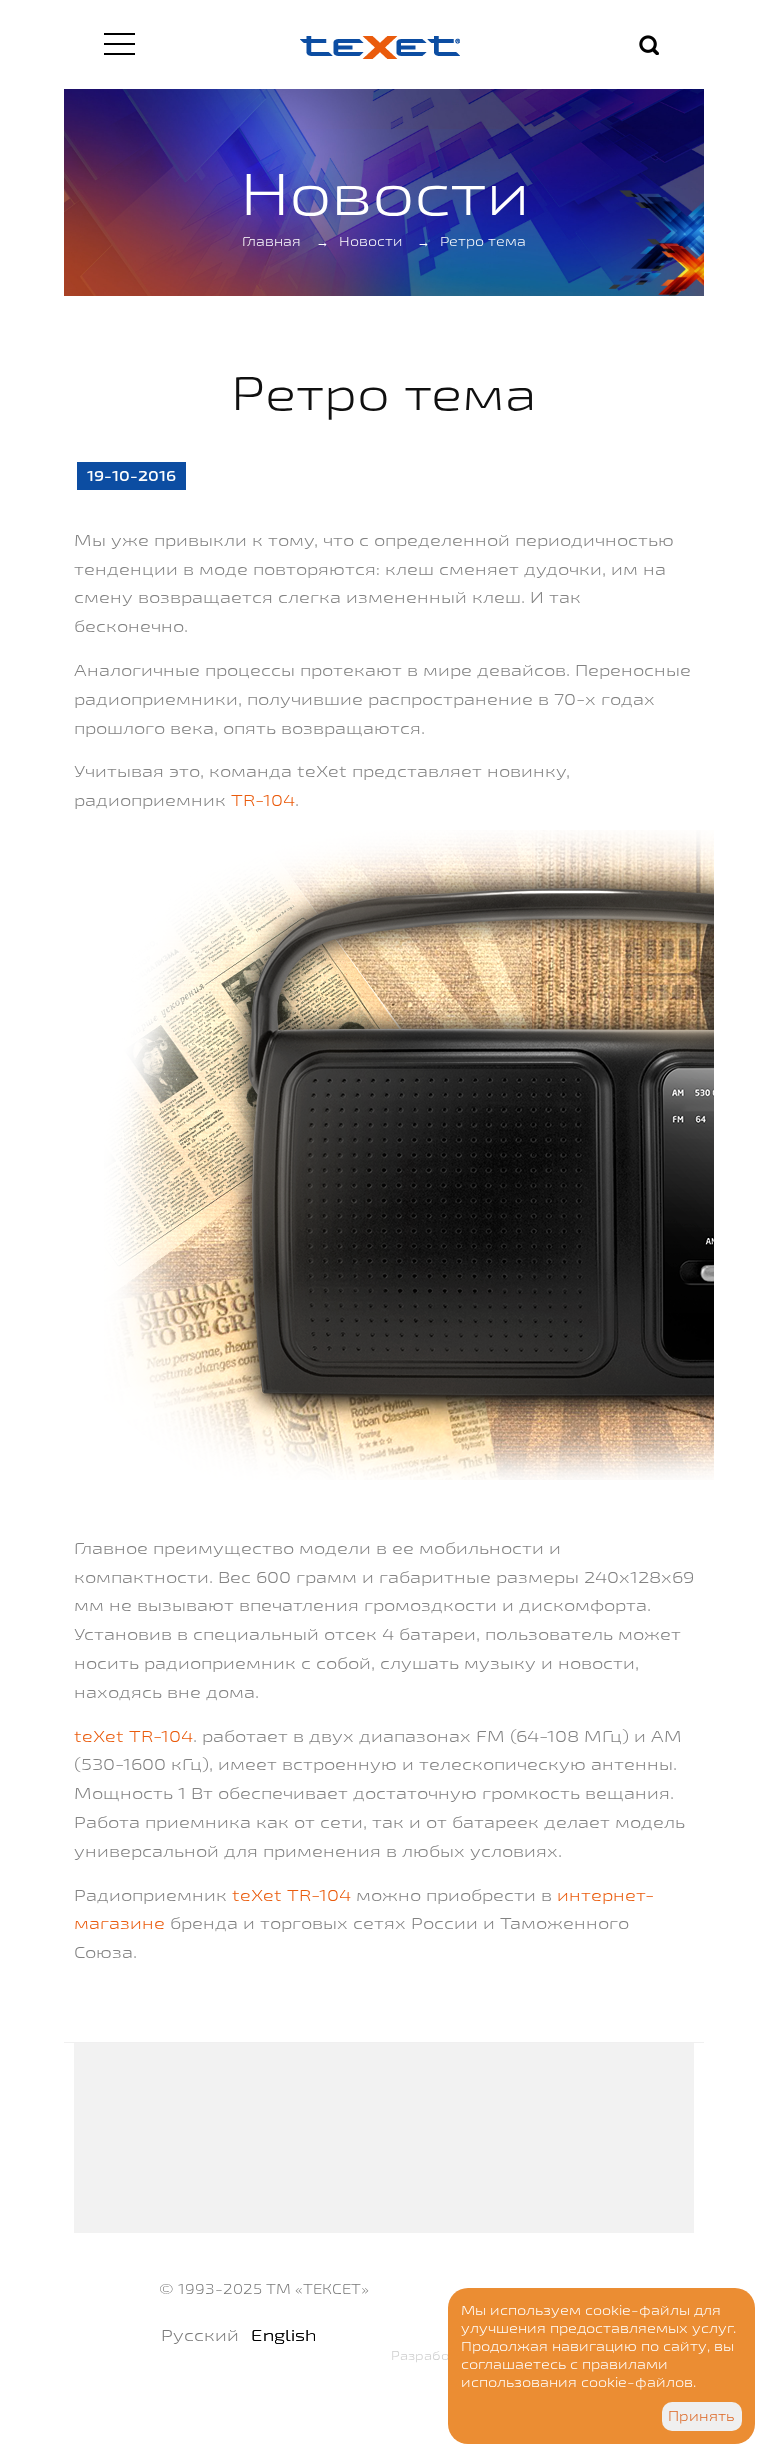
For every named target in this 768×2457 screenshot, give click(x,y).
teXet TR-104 (133, 1735)
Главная (271, 241)
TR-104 (263, 799)
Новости (370, 241)
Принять (701, 2416)
